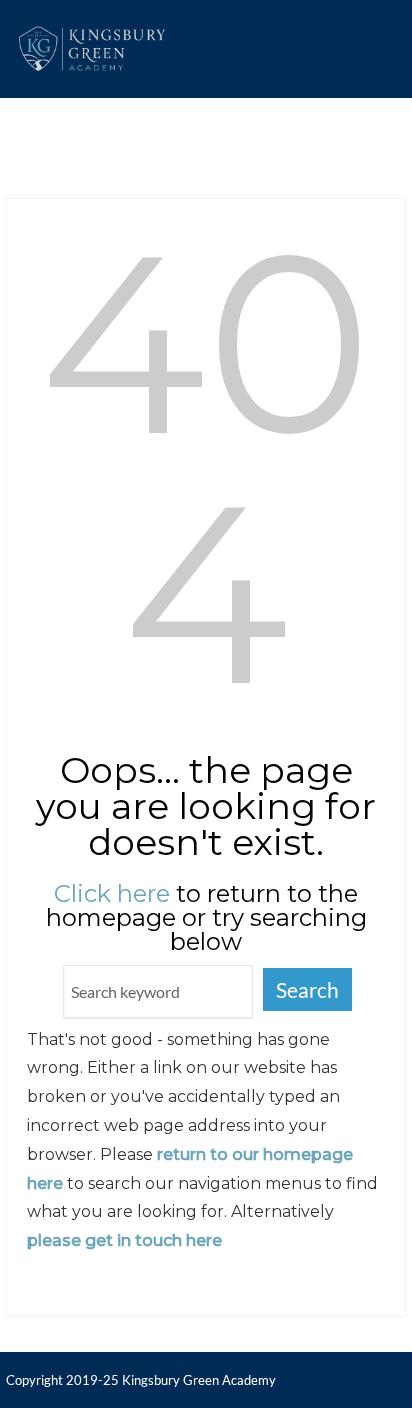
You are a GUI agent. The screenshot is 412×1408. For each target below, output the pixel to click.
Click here (112, 893)
